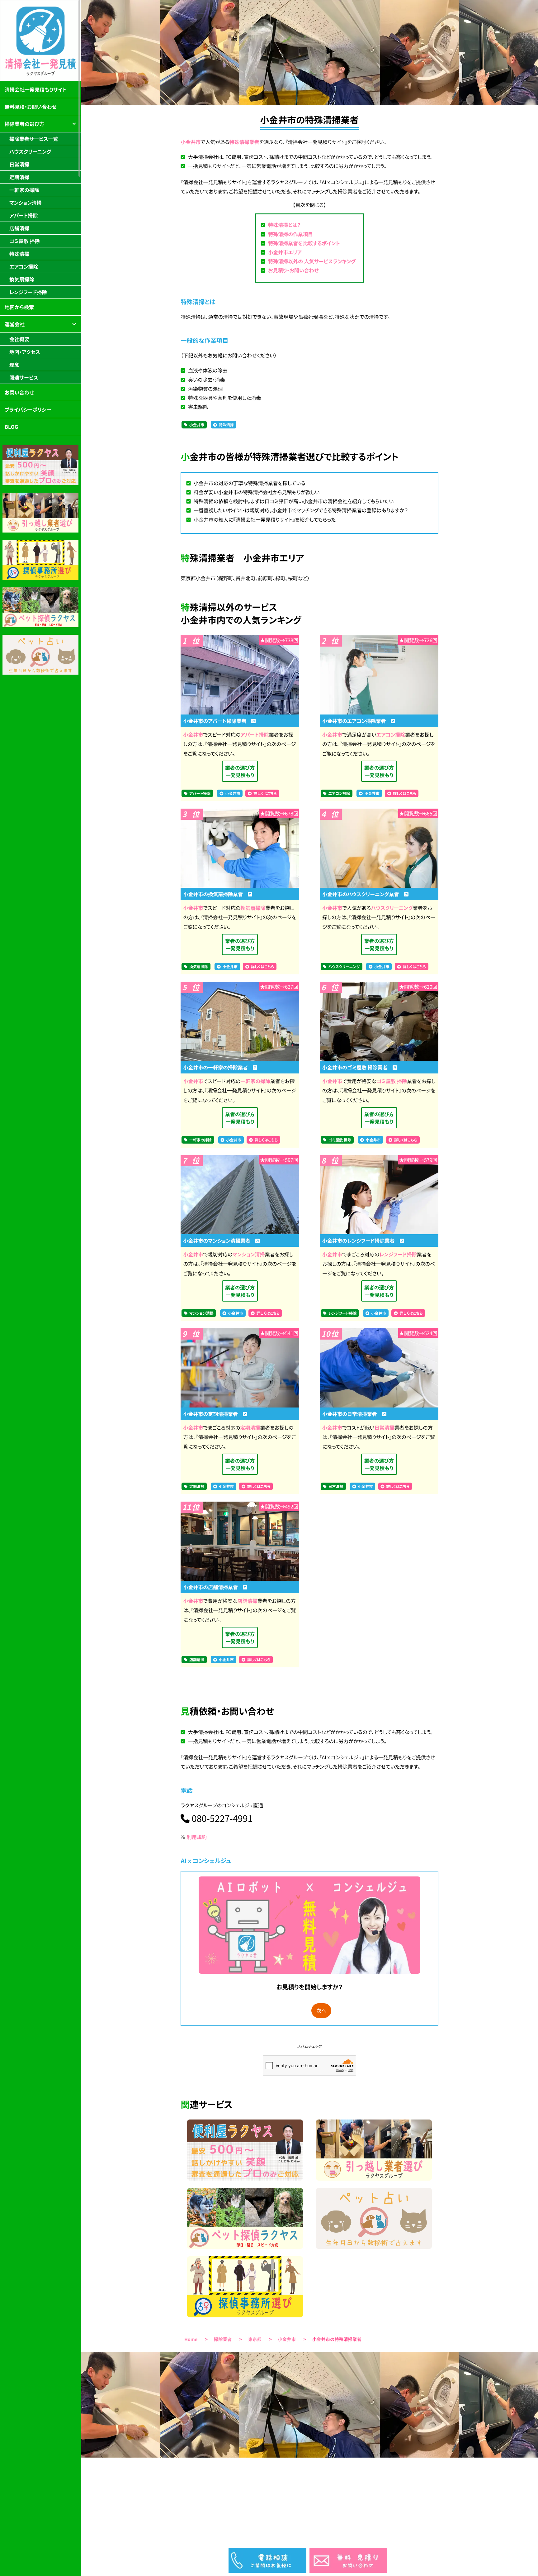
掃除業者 (223, 2339)
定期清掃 (250, 1427)
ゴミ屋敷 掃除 (392, 1081)
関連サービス (24, 377)
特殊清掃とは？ (284, 225)
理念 (14, 365)
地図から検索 (19, 307)
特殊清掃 (226, 425)
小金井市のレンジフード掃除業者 (361, 1240)
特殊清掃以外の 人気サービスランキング (312, 261)
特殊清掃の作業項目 (290, 234)
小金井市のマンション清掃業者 (219, 1240)
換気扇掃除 (253, 908)
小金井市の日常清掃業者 (352, 1414)
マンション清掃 (249, 1254)
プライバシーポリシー (28, 409)
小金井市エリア (285, 252)
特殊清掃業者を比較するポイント (304, 243)
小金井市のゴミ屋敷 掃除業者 (357, 1067)
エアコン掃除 (391, 734)
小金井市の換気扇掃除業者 (215, 894)
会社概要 (19, 339)
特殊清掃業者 (244, 142)
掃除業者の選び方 (24, 124)
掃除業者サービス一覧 (34, 139)
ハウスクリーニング (392, 908)
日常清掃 (385, 1427)
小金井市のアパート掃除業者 (217, 721)
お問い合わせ (19, 392)
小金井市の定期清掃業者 (213, 1414)
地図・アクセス (25, 352)
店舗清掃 (248, 1601)
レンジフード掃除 (398, 1254)
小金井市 (191, 142)
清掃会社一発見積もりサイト (36, 89)
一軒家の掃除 (255, 1081)
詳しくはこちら (265, 793)
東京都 (255, 2339)
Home (191, 2339)
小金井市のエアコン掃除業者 (356, 721)
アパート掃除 (255, 734)
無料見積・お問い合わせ (31, 107)
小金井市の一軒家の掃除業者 (218, 1067)
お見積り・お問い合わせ (293, 270)
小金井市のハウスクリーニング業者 (363, 894)
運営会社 (15, 324)
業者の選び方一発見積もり (240, 771)
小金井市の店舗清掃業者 (213, 1587)
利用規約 (197, 1837)
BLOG (11, 427)
